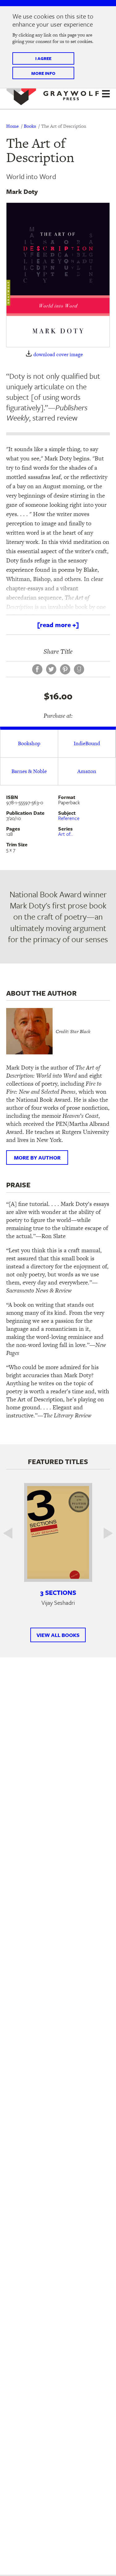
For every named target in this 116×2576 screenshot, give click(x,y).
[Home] (53, 93)
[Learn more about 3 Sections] (58, 1532)
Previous (12, 1533)
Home (12, 126)
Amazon (87, 771)
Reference (69, 818)
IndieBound (87, 743)
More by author (37, 1158)
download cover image (58, 355)
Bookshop (29, 743)
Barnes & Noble (29, 771)
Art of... (66, 834)
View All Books (58, 1635)
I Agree (43, 58)
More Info (43, 73)
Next (104, 1533)
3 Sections (58, 1592)
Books (30, 126)
